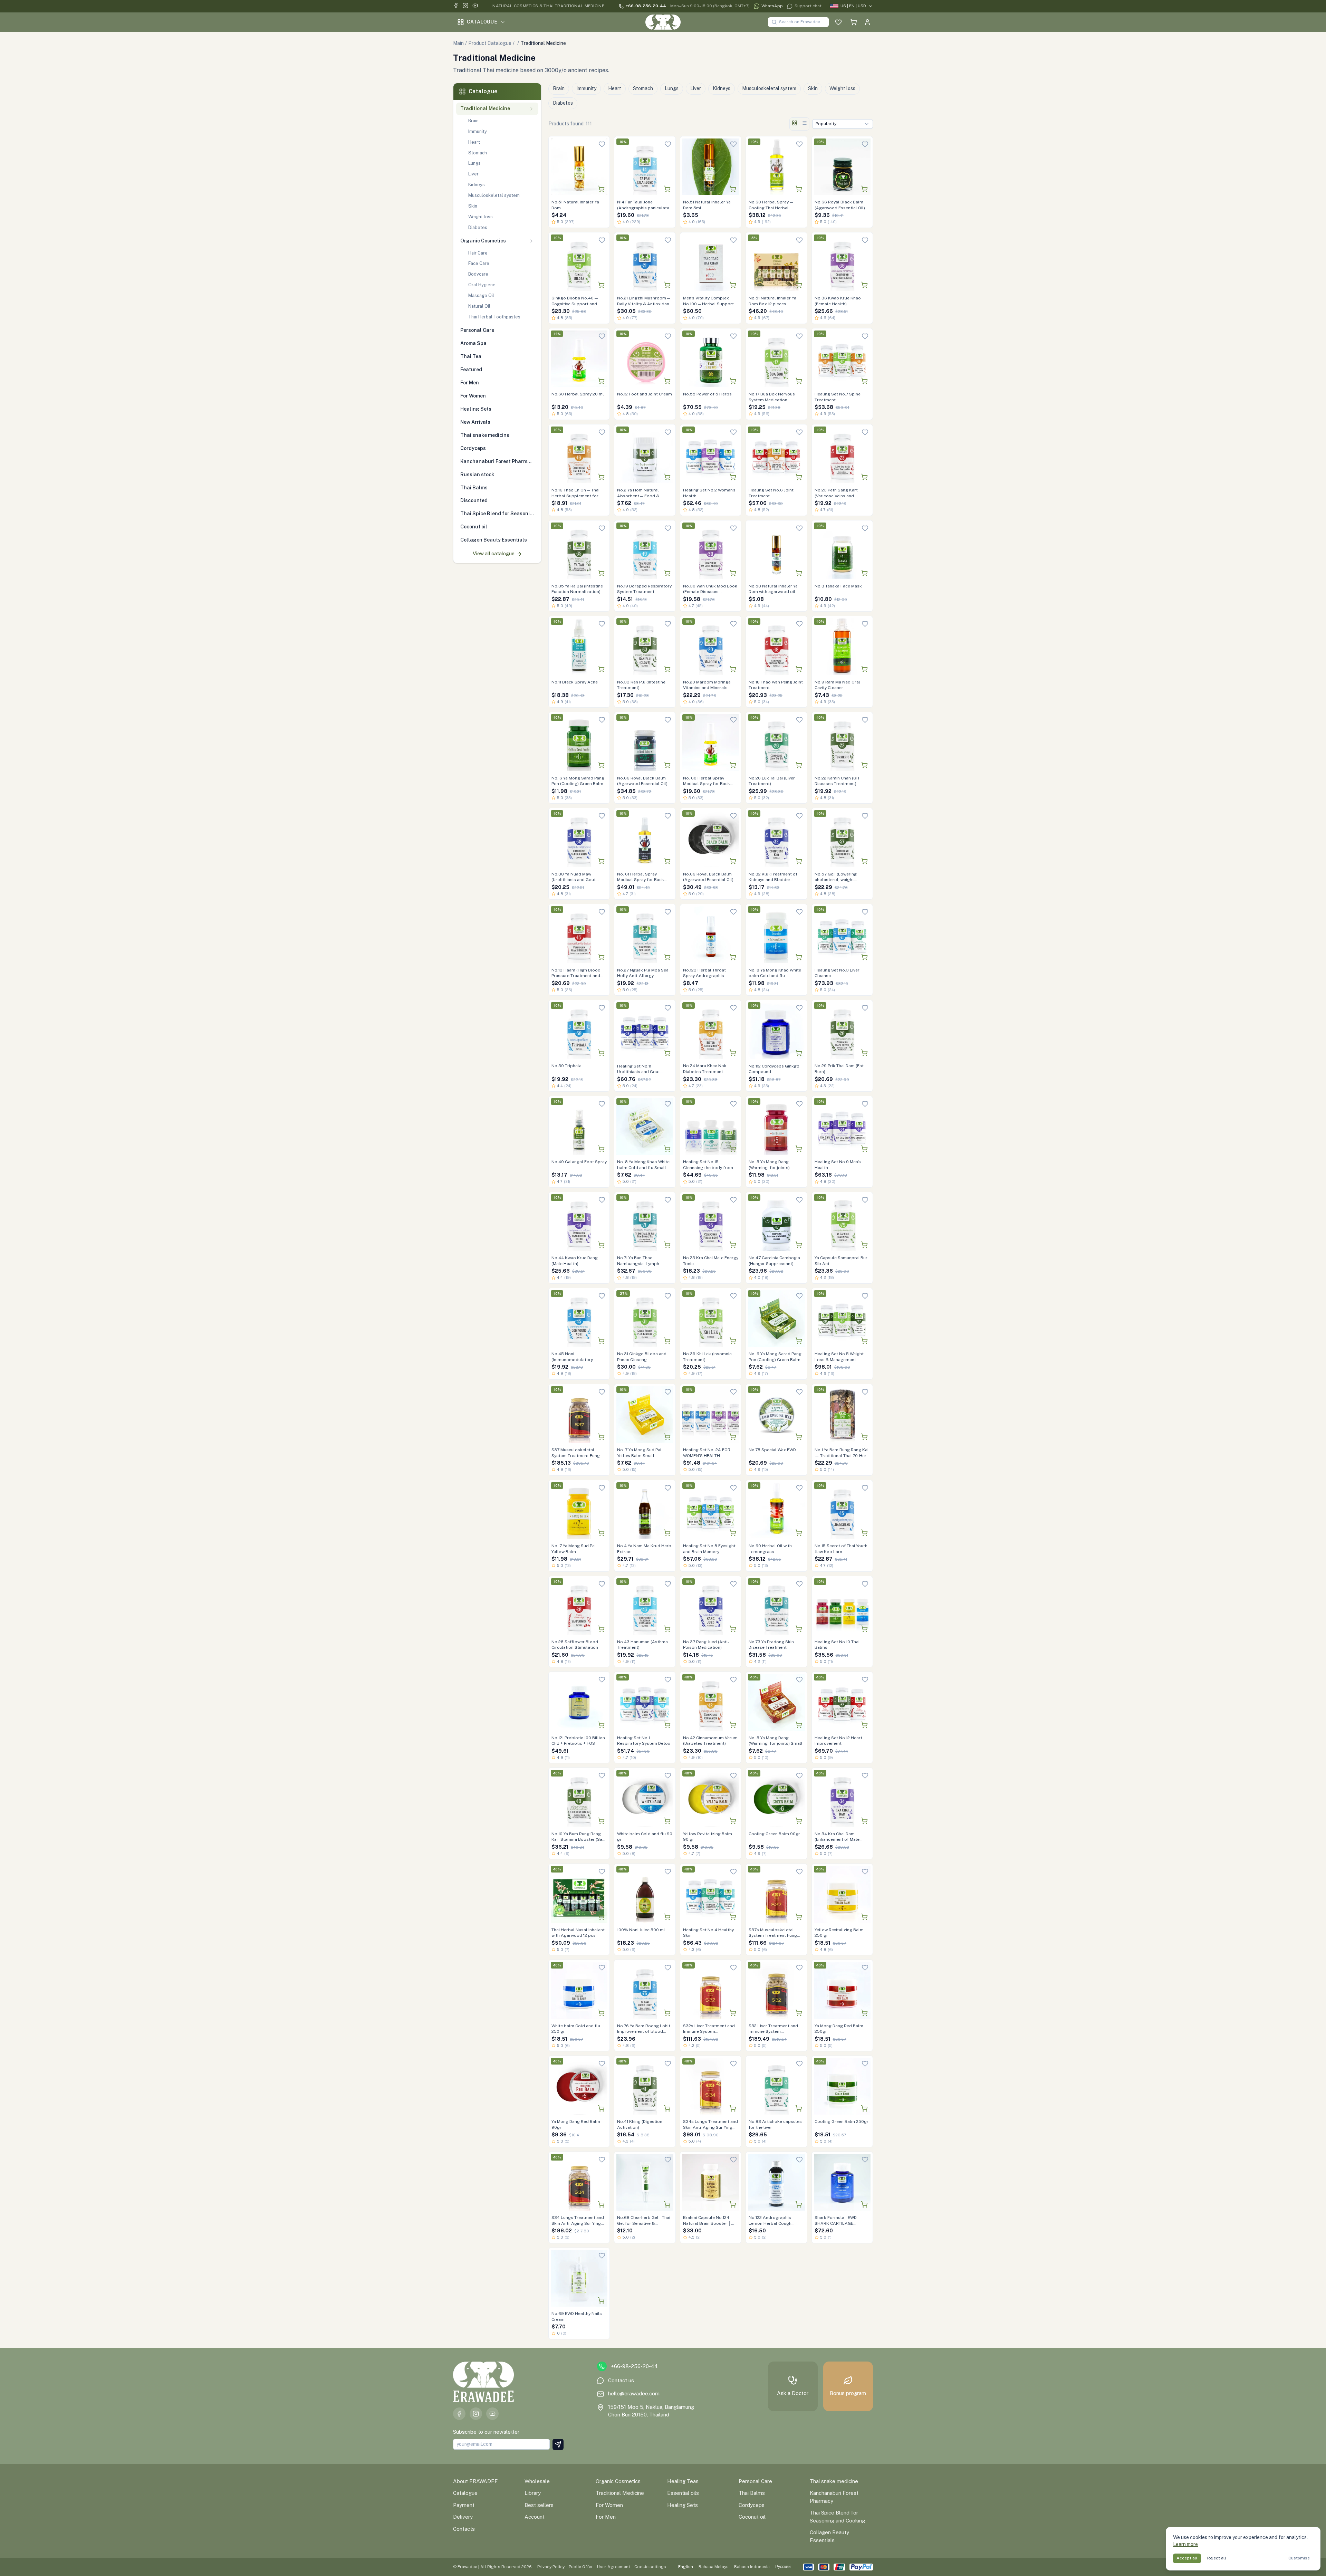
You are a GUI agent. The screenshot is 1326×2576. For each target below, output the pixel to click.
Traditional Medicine (620, 2493)
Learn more (1185, 2544)
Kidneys (477, 185)
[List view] (804, 124)
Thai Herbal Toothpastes (494, 317)
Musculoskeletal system (494, 195)
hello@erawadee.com (634, 2393)
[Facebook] (456, 6)
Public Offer (581, 2567)
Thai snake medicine (834, 2481)
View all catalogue (494, 554)
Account (535, 2517)
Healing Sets (683, 2505)
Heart (474, 142)
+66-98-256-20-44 (646, 6)
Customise (1299, 2558)
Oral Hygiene (482, 285)
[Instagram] (465, 6)
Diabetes (478, 227)
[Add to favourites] (602, 144)
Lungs (474, 163)
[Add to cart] (601, 189)
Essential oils (683, 2493)
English (686, 2567)
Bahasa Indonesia (752, 2567)
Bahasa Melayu (714, 2567)
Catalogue (482, 22)
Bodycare (478, 274)
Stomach (478, 153)
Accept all (1187, 2558)
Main (458, 43)
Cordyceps (752, 2505)
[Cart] (854, 22)
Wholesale (537, 2481)
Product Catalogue (490, 43)
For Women (609, 2505)
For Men (606, 2517)
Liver (473, 174)
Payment (464, 2505)
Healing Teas (683, 2481)
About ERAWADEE (475, 2481)
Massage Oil (481, 295)
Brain (473, 121)
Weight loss (481, 217)
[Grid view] (795, 124)
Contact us (621, 2380)
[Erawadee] (663, 22)
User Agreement (614, 2567)
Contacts (464, 2529)
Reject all (1217, 2558)
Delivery (463, 2517)
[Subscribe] (558, 2444)
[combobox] (843, 124)
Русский (783, 2567)
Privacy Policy (551, 2567)
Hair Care (478, 253)
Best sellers (539, 2505)
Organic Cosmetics (618, 2481)
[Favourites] (838, 22)
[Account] (867, 22)
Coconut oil (752, 2517)
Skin (473, 206)
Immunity (478, 131)
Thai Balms (752, 2493)
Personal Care (755, 2481)
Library (533, 2493)
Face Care (479, 263)
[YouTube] (475, 6)
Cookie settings (650, 2567)
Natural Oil (479, 306)
